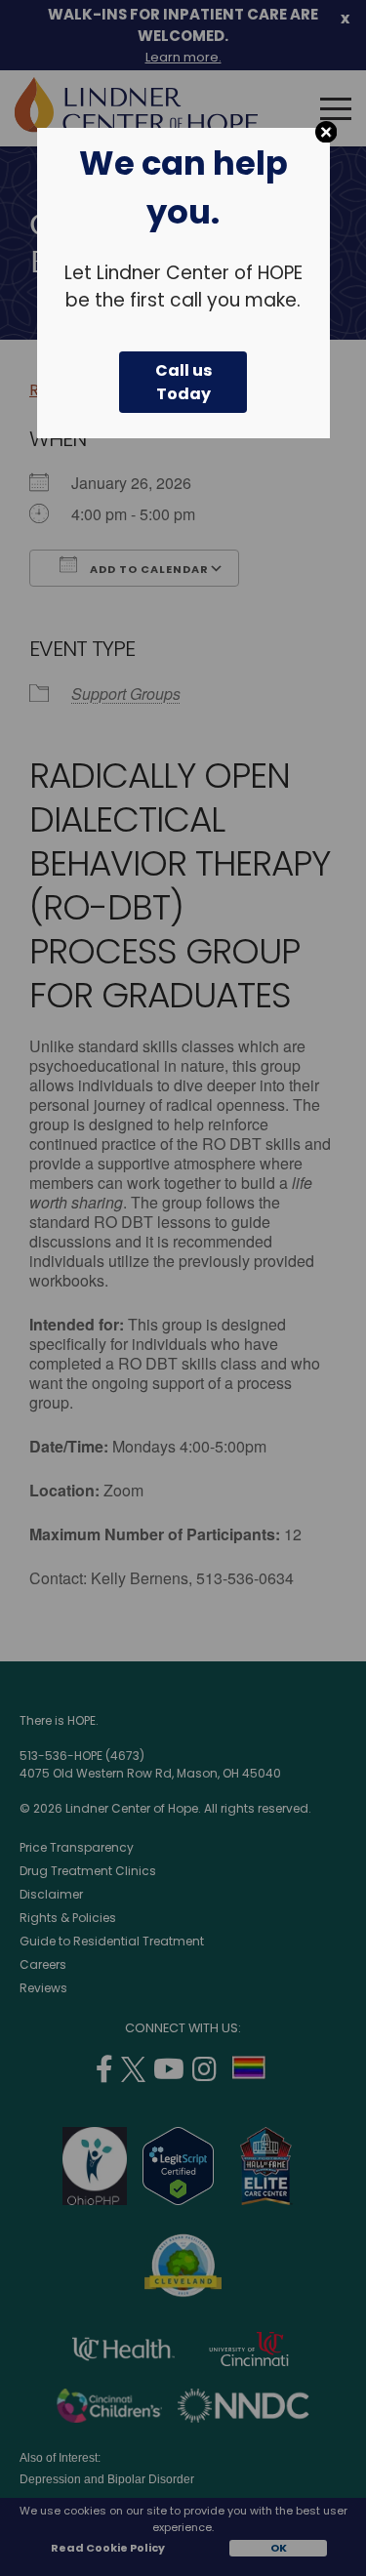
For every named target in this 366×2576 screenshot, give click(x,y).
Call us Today (183, 382)
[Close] (326, 132)
